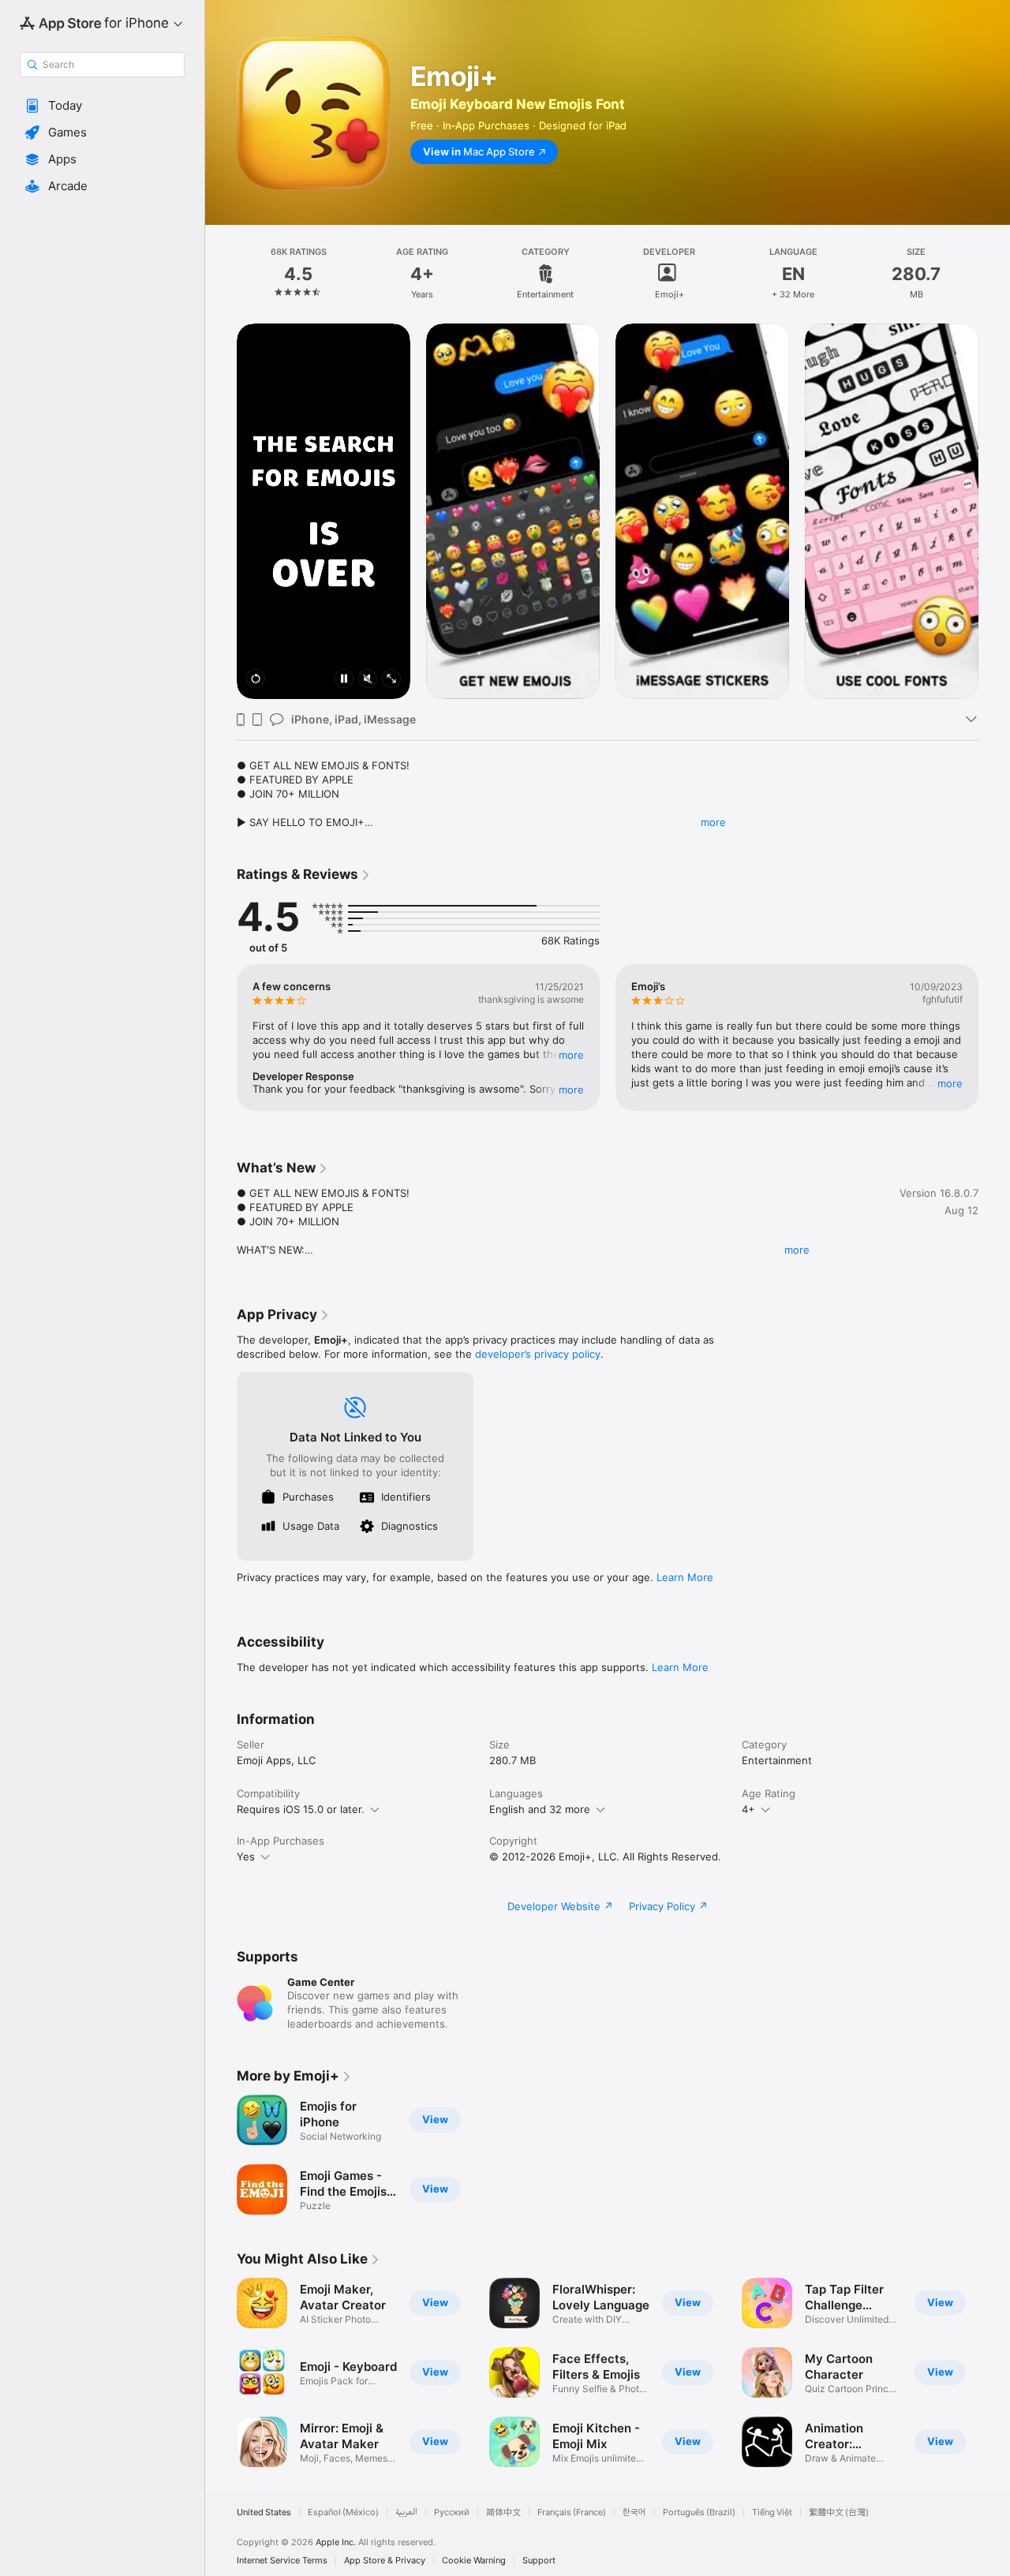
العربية (406, 2512)
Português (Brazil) (699, 2512)
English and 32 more (540, 1809)
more (713, 822)
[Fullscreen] (391, 680)
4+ (748, 1809)
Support (539, 2561)
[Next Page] (994, 511)
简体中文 (503, 2512)
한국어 (634, 2512)
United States (264, 2512)
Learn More (685, 1577)
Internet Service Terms (282, 2561)
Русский (452, 2512)
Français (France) (572, 2512)
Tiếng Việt (772, 2512)
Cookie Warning (474, 2561)
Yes (246, 1856)
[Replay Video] (256, 680)
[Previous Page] (221, 511)
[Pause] (344, 680)
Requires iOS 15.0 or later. (301, 1809)
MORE (571, 1055)
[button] (102, 106)
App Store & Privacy (385, 2561)
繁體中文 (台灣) (839, 2512)
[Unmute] (368, 680)
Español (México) (343, 2512)
